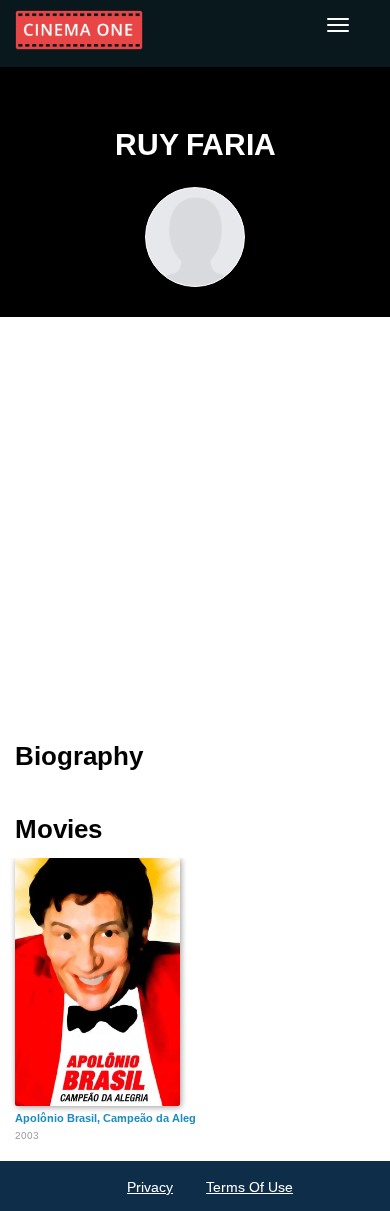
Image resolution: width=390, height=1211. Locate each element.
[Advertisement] (195, 517)
